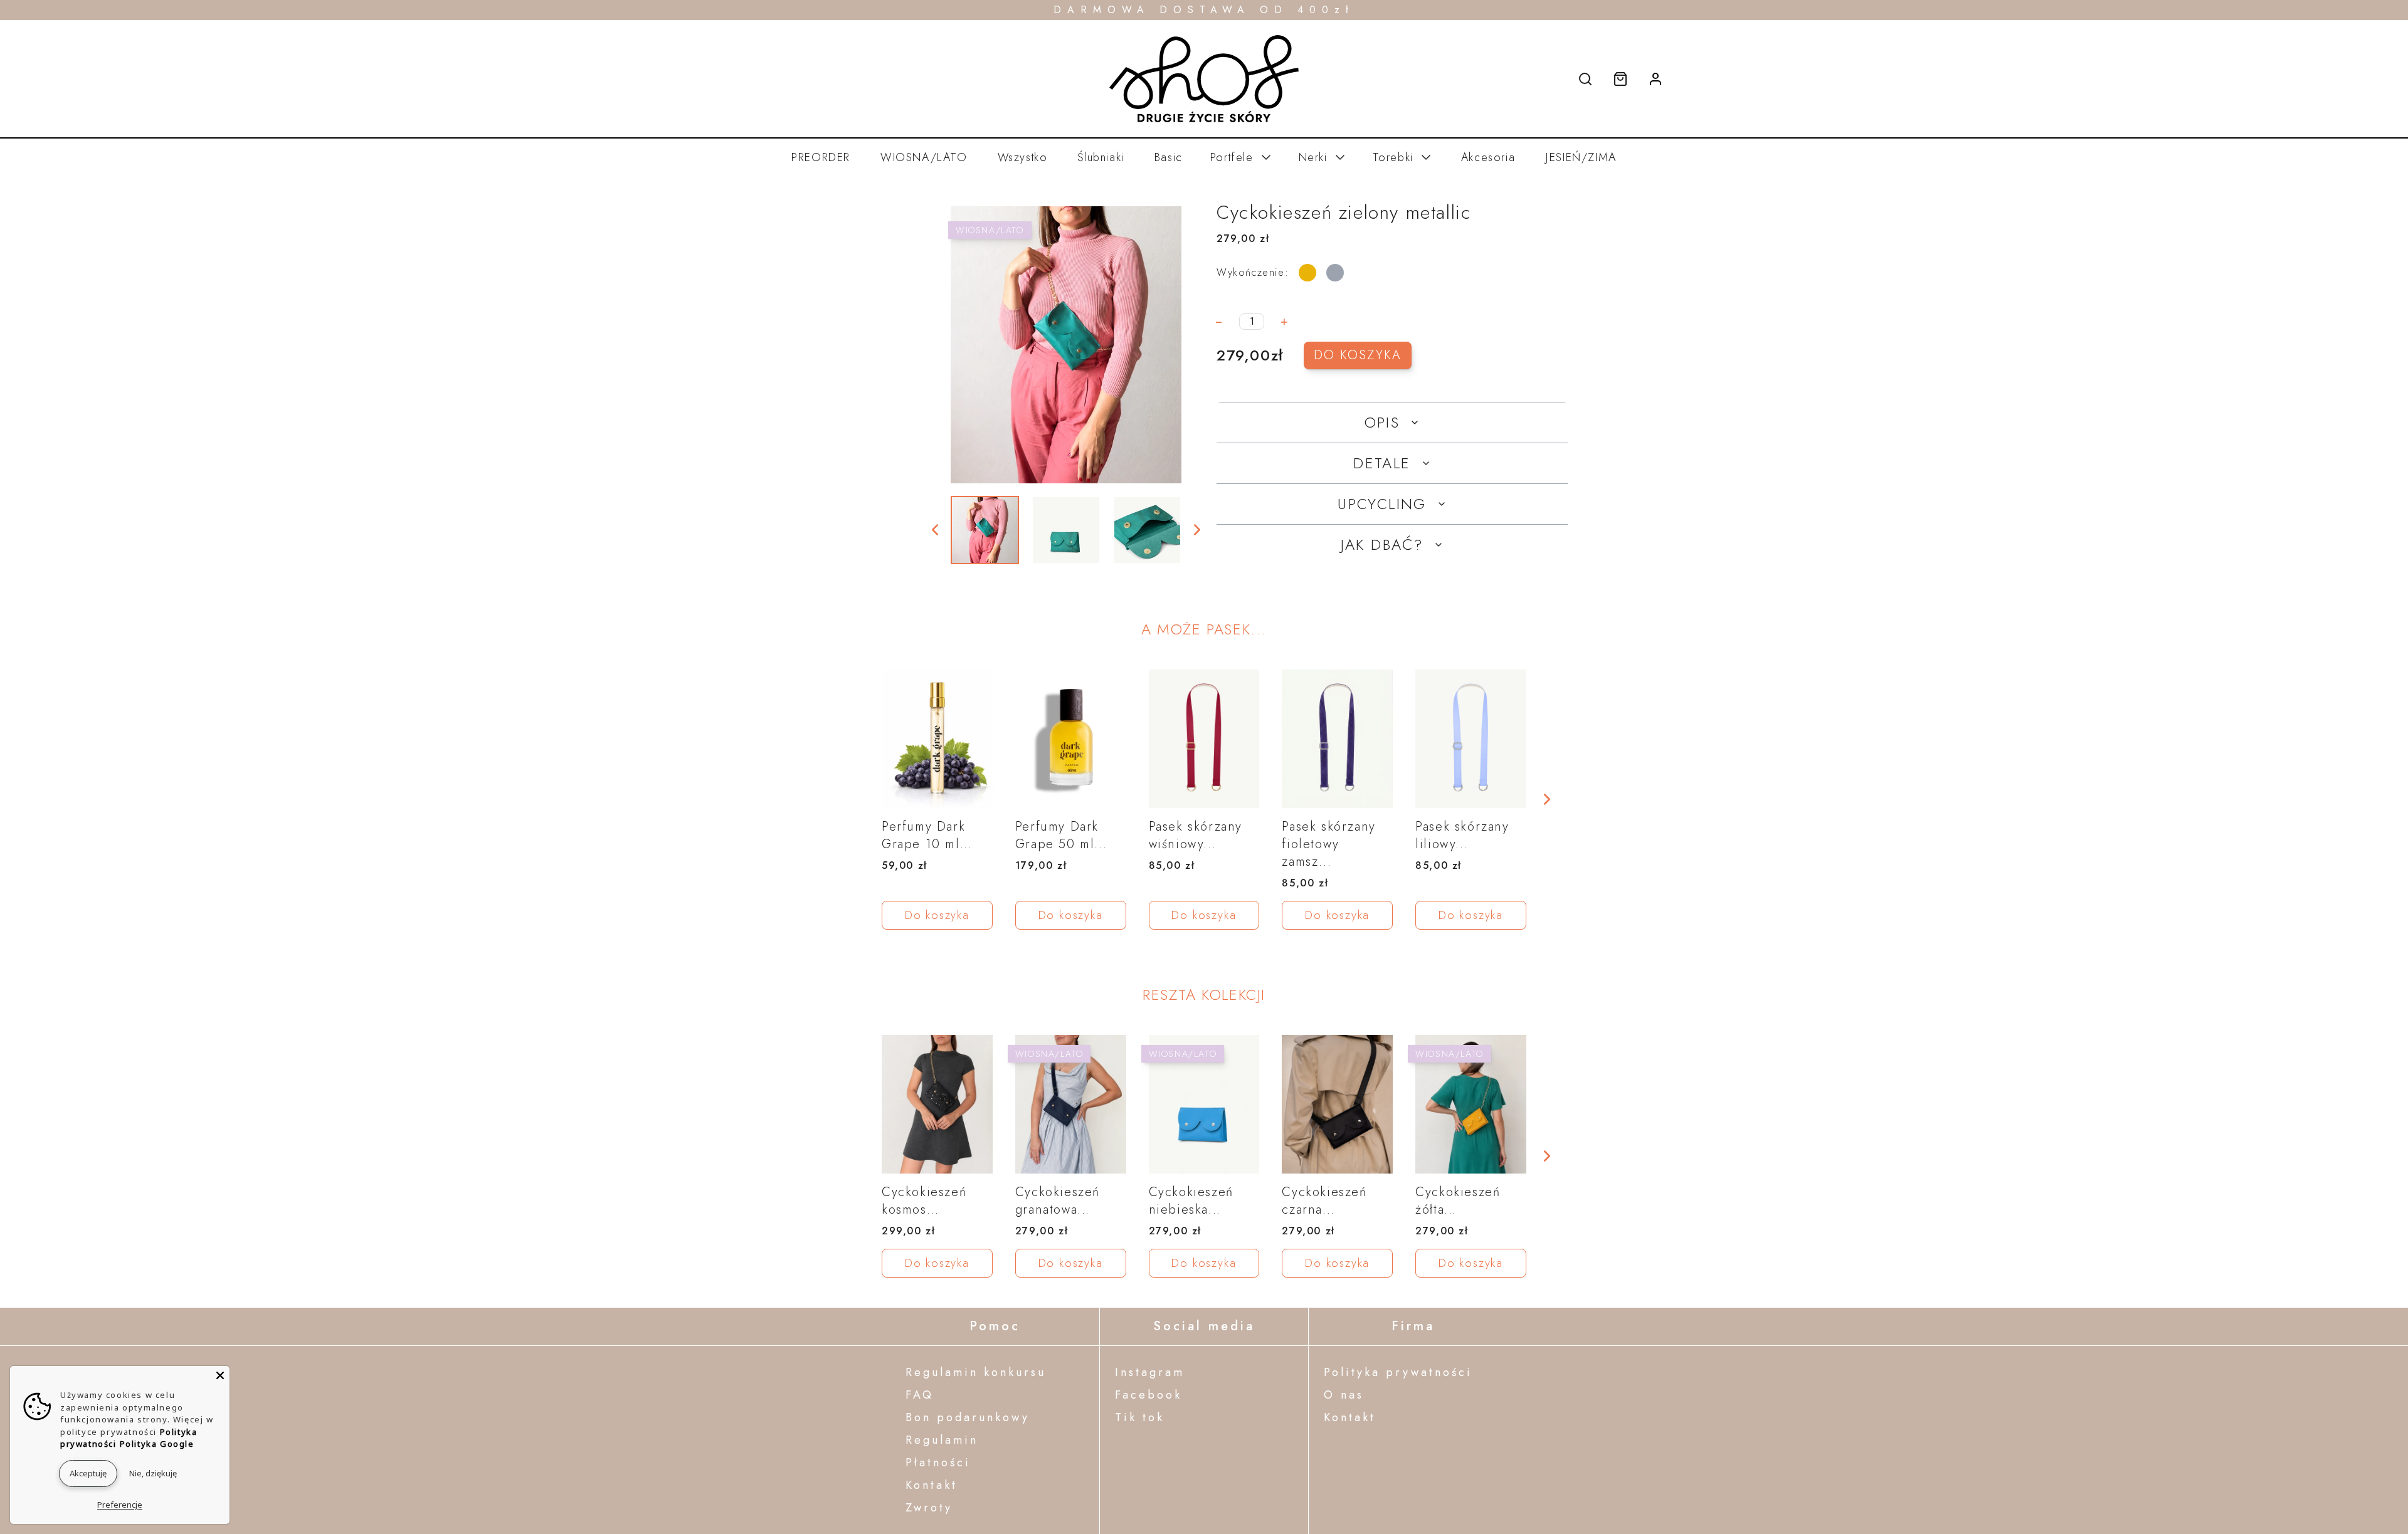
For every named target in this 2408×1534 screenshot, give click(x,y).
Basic (1169, 157)
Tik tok (1140, 1417)
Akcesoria (1488, 157)
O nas (1344, 1395)
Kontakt (932, 1485)
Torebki (1393, 157)
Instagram (1150, 1372)
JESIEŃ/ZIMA (1581, 157)
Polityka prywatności (1398, 1372)
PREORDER (821, 157)
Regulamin (942, 1440)
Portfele (1232, 157)
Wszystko (1023, 157)
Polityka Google (157, 1444)
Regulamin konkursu (976, 1372)
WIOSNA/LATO (924, 157)
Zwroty (929, 1508)
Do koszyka (1358, 355)
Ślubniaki (1101, 157)
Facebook (1149, 1395)
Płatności (938, 1463)
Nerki (1313, 157)
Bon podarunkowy (968, 1417)
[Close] (220, 1375)
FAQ (920, 1395)
